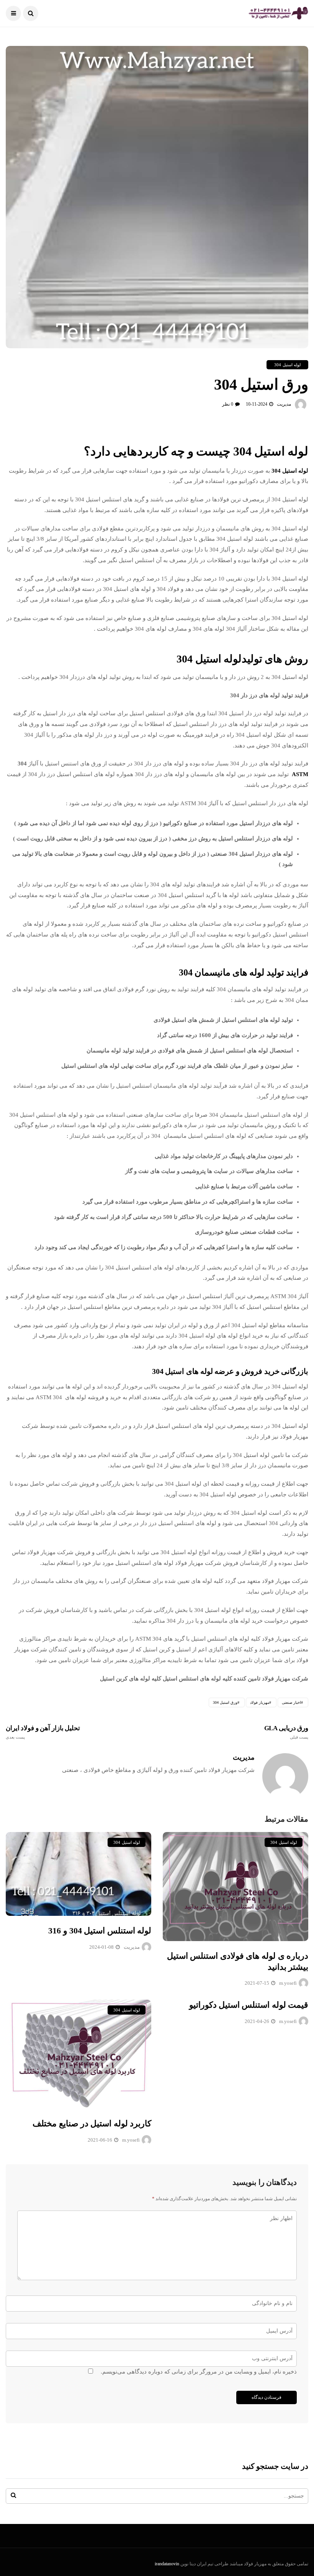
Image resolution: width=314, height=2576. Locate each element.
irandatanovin (167, 2564)
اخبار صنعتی (291, 1702)
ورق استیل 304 (225, 1702)
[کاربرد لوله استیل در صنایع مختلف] (78, 2054)
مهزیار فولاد (260, 1702)
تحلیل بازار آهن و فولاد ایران (43, 1732)
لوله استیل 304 (287, 365)
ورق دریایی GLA (286, 1732)
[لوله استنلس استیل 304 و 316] (78, 1874)
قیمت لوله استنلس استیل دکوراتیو (249, 2005)
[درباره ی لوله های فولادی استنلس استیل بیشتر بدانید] (235, 1887)
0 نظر (228, 404)
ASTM (299, 774)
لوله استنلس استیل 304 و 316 (100, 1931)
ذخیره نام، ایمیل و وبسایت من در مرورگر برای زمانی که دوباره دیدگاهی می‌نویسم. (199, 2372)
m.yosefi (288, 1983)
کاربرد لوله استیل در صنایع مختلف (92, 2123)
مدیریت (284, 404)
